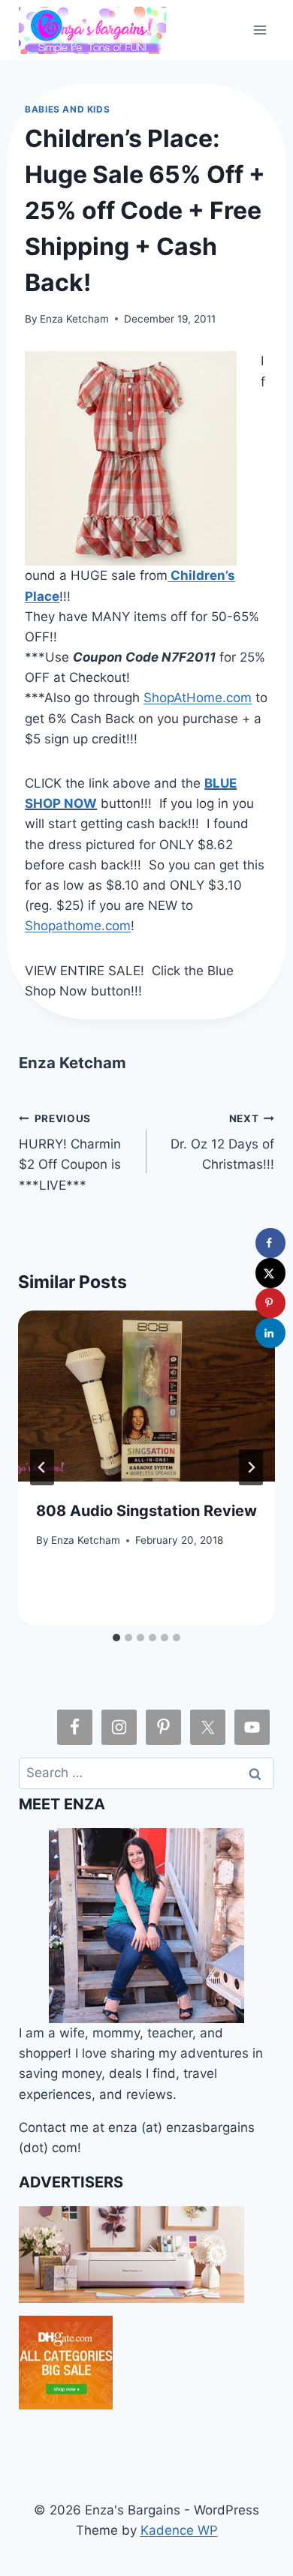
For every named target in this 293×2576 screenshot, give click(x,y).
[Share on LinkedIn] (270, 1333)
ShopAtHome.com (198, 698)
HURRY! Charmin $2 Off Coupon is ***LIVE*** (70, 1153)
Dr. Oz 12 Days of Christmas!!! (222, 1142)
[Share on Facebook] (270, 1243)
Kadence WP (179, 2530)
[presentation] (146, 1396)
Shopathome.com (78, 926)
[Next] (251, 1467)
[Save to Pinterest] (270, 1303)
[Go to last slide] (42, 1467)
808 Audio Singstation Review (146, 1511)
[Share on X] (270, 1273)
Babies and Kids (67, 109)
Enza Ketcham (74, 319)
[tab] (116, 1638)
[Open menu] (260, 30)
